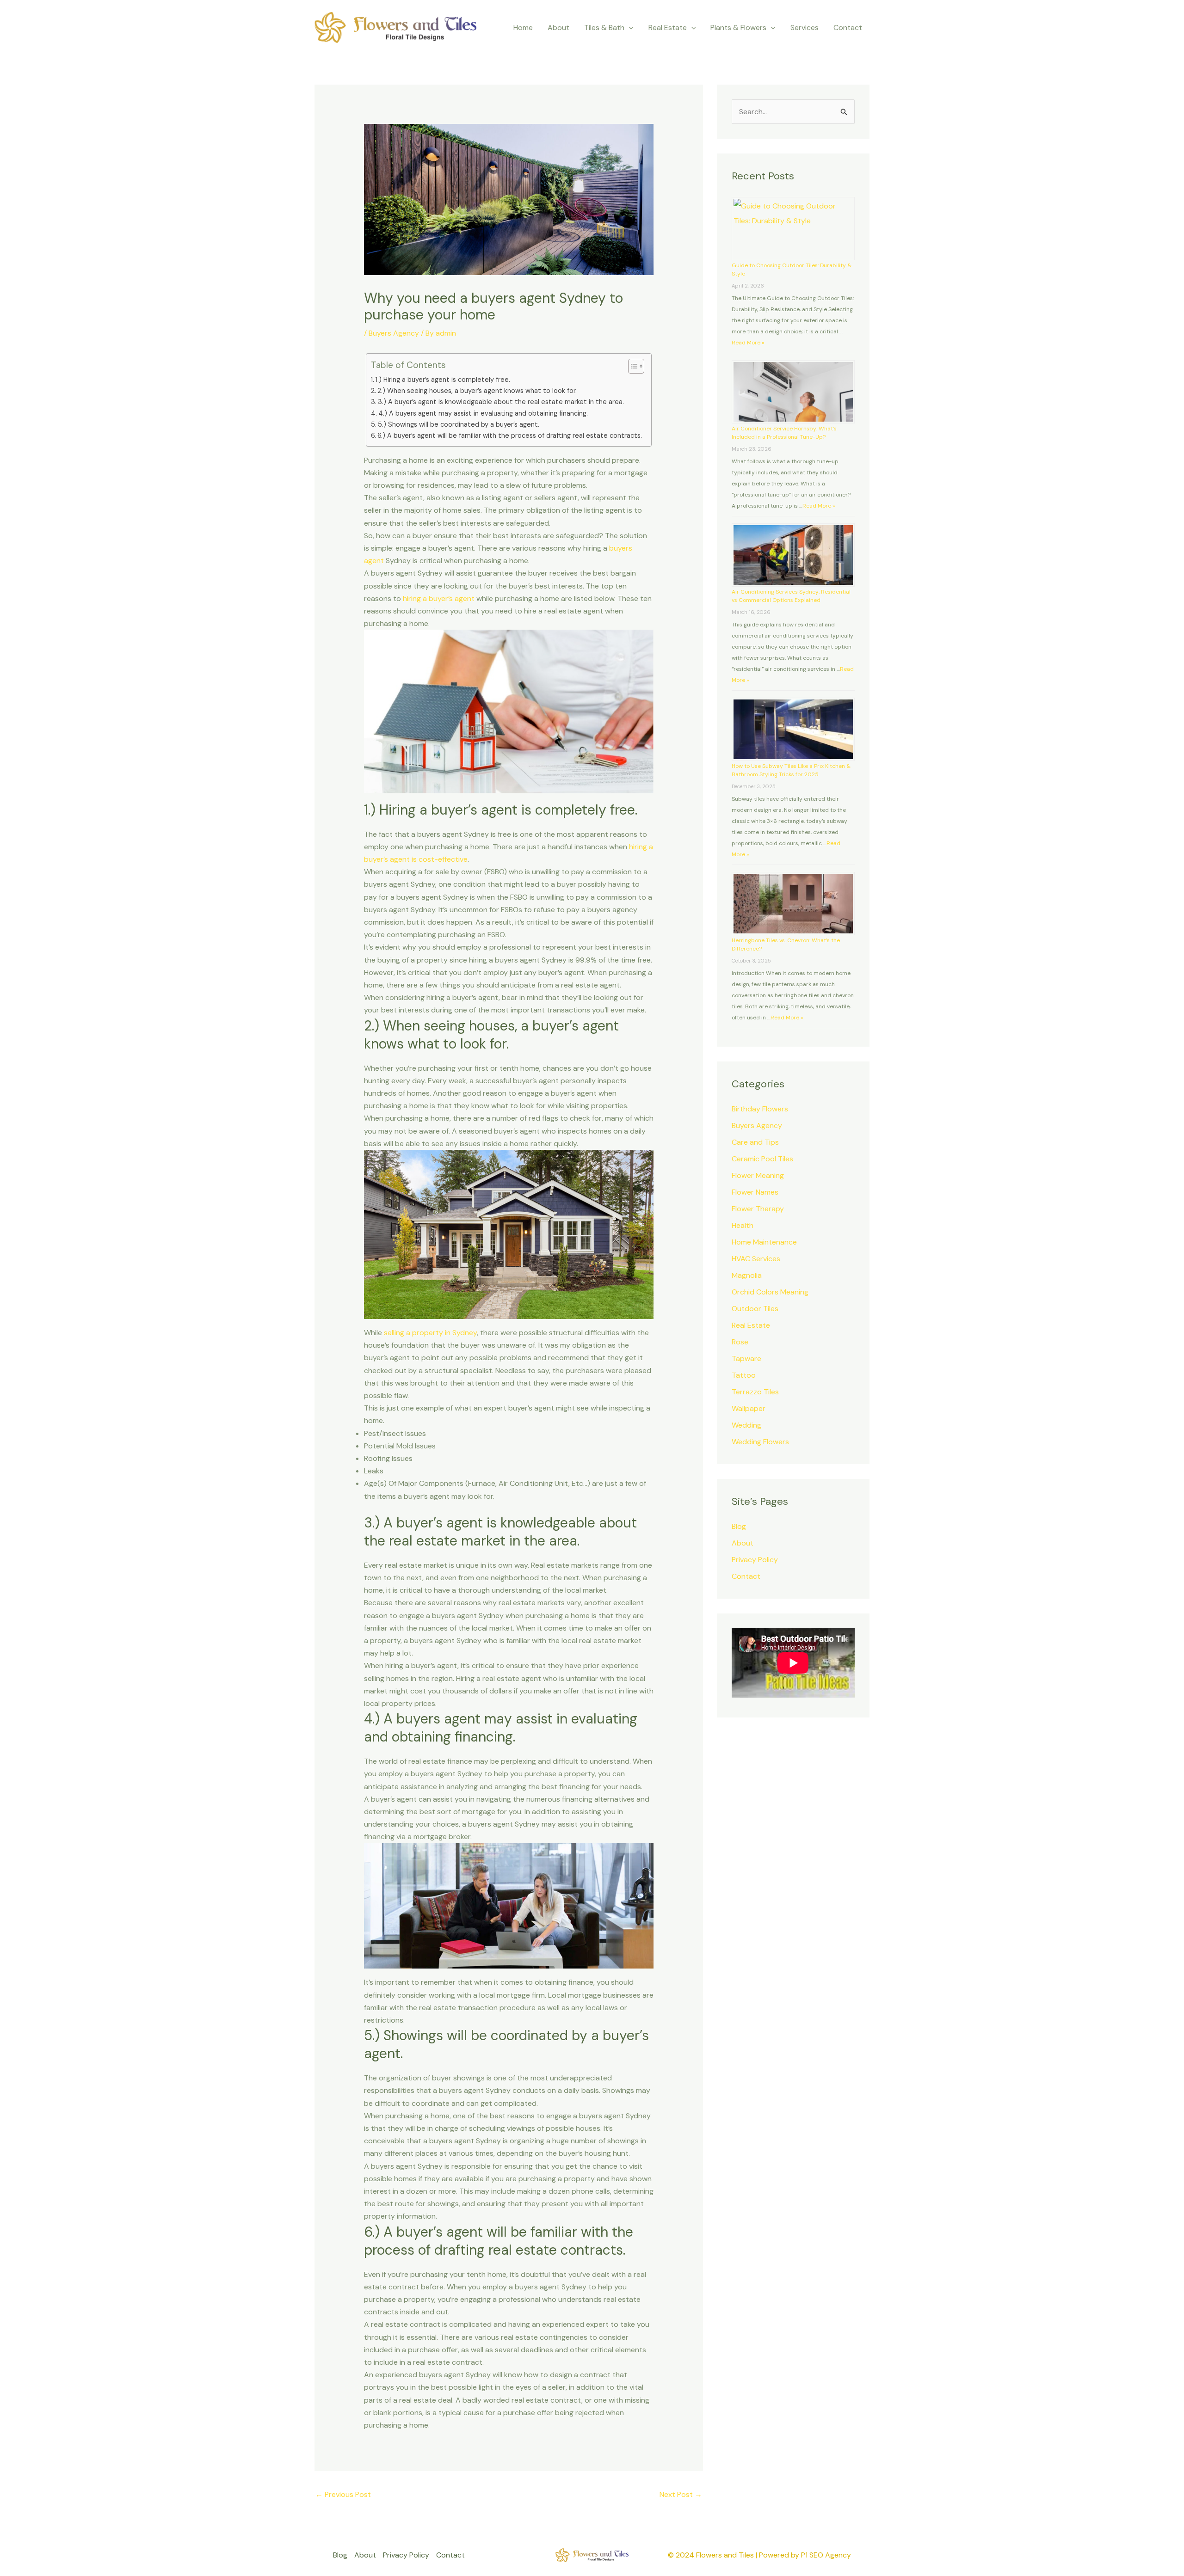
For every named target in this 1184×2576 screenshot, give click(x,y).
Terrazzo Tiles (755, 1392)
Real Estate (751, 1325)
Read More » (748, 343)
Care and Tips (755, 1142)
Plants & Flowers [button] (738, 28)
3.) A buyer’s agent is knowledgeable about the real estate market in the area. (501, 402)
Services (805, 28)
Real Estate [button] (668, 28)
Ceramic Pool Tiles (762, 1159)
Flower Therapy (758, 1209)
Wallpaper (749, 1408)
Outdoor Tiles (755, 1309)
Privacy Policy (755, 1560)
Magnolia (747, 1275)
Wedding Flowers (760, 1442)
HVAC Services (756, 1259)
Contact (848, 28)
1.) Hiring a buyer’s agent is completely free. (443, 380)
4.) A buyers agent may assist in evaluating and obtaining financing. (483, 413)
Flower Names (755, 1192)
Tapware (746, 1359)
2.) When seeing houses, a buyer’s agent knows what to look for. (477, 391)
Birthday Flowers (760, 1109)
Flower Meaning (758, 1175)
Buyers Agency (394, 333)
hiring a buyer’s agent (439, 598)
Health (743, 1225)
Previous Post (343, 2494)
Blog (739, 1526)
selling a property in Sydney (430, 1333)
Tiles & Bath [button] (604, 28)
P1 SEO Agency (826, 2555)
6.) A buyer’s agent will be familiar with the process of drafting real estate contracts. (510, 435)
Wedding (746, 1425)
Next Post (681, 2494)
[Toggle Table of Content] (632, 366)
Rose (740, 1342)
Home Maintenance (764, 1242)
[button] (629, 28)
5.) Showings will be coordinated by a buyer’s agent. (459, 424)
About (558, 28)
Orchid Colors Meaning (770, 1292)
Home (523, 28)
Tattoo (744, 1375)
